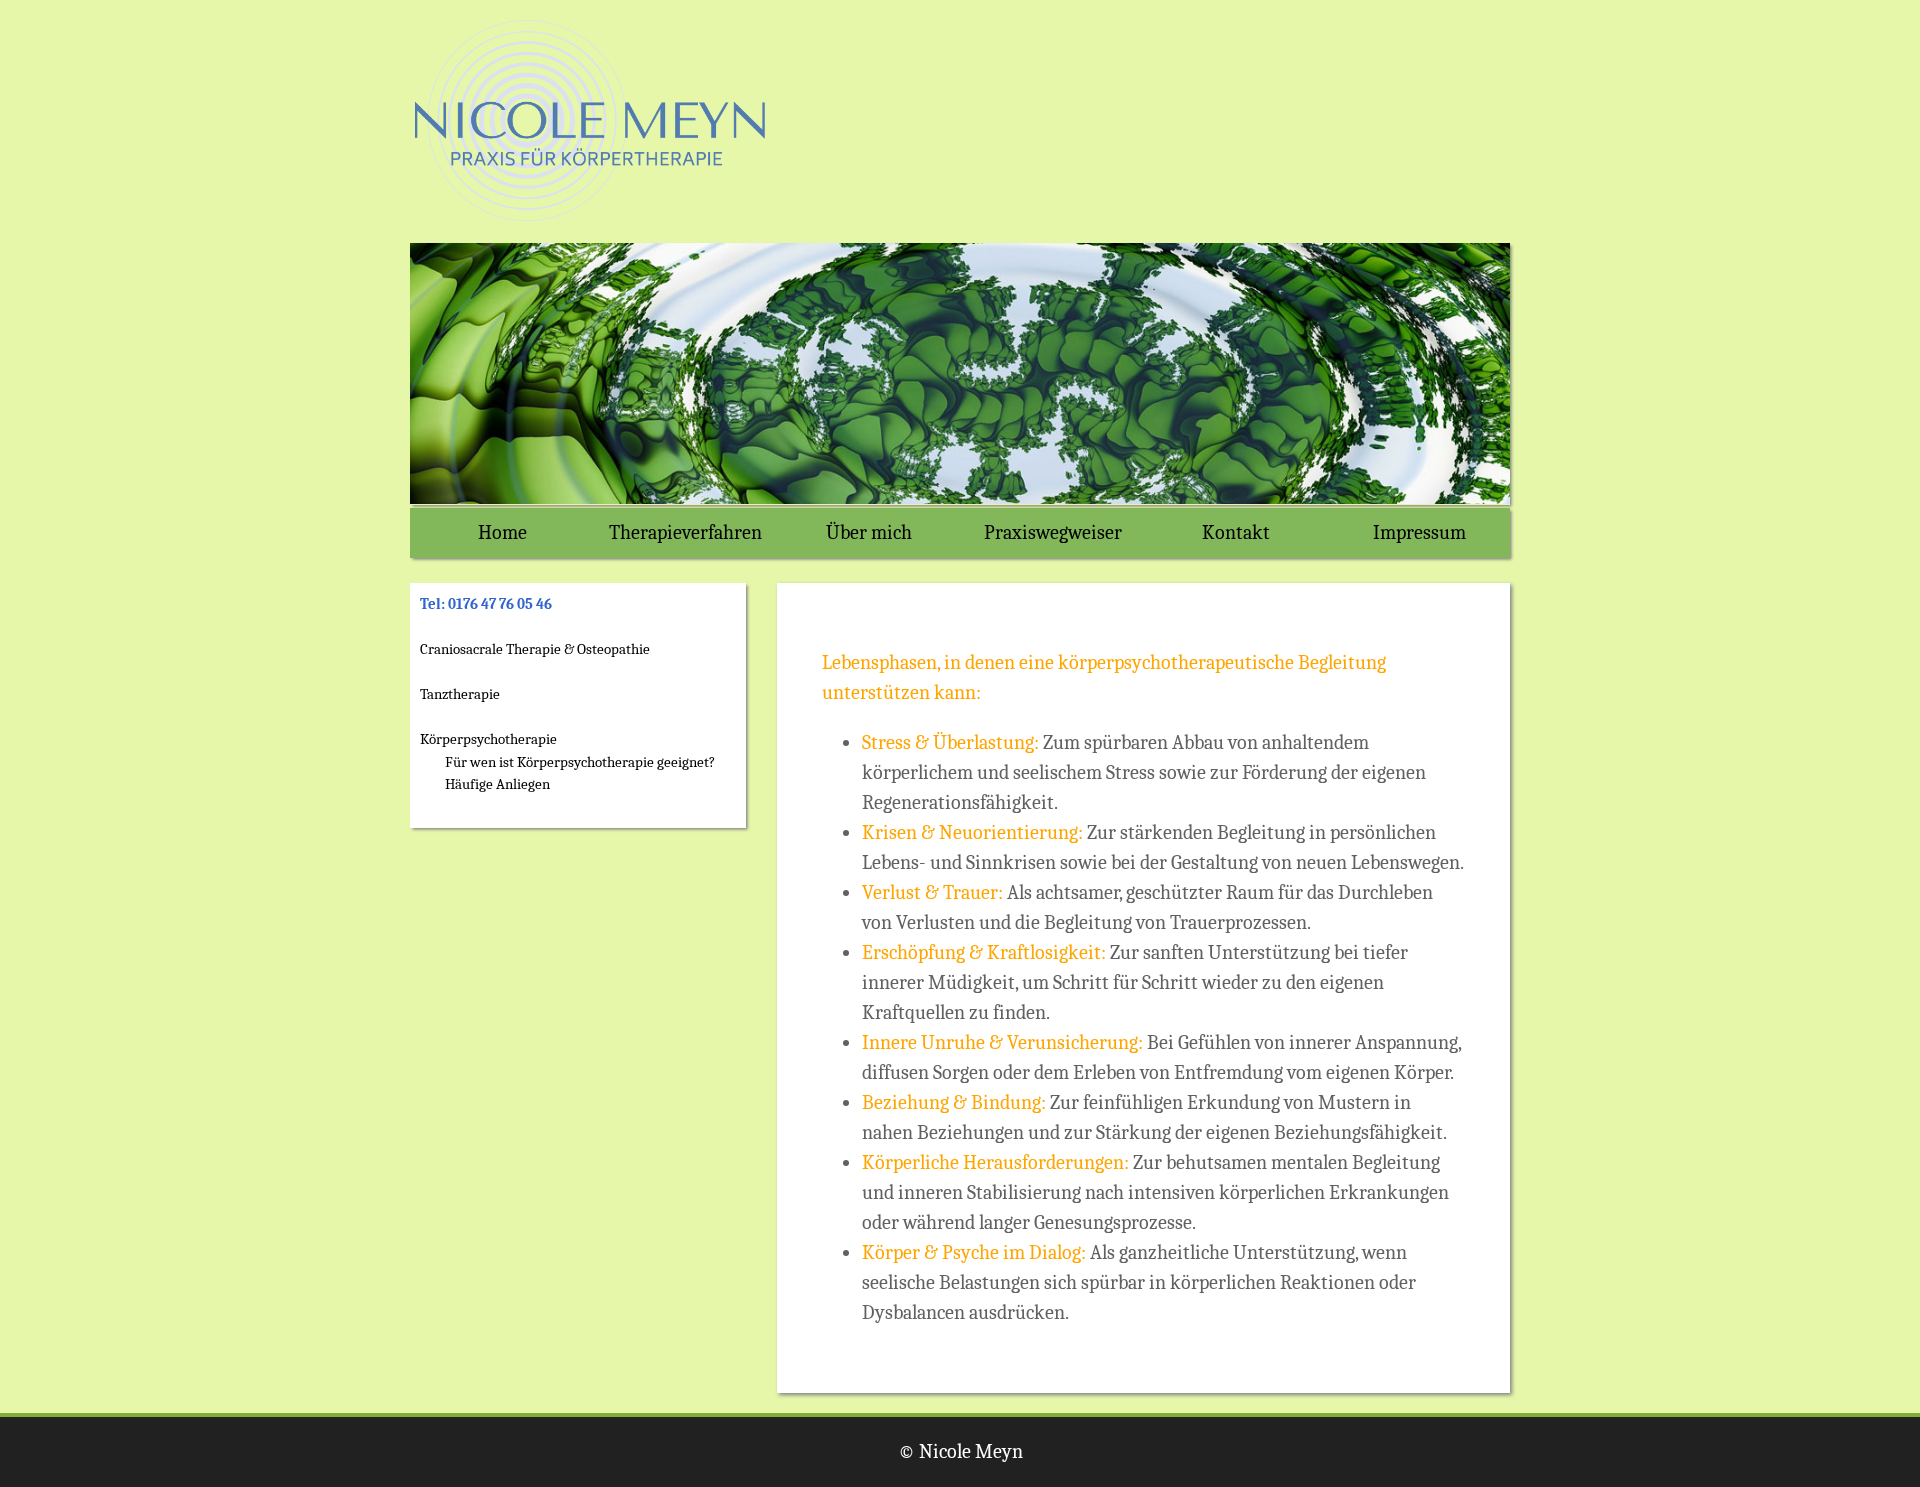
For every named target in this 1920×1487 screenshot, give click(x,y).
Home (502, 532)
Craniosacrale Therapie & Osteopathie (535, 649)
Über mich (869, 532)
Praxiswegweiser (1053, 532)
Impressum (1419, 532)
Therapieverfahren (685, 532)
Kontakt (1236, 532)
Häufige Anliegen (497, 784)
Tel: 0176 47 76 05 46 (486, 604)
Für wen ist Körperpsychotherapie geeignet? (580, 762)
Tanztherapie (460, 694)
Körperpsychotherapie (488, 739)
